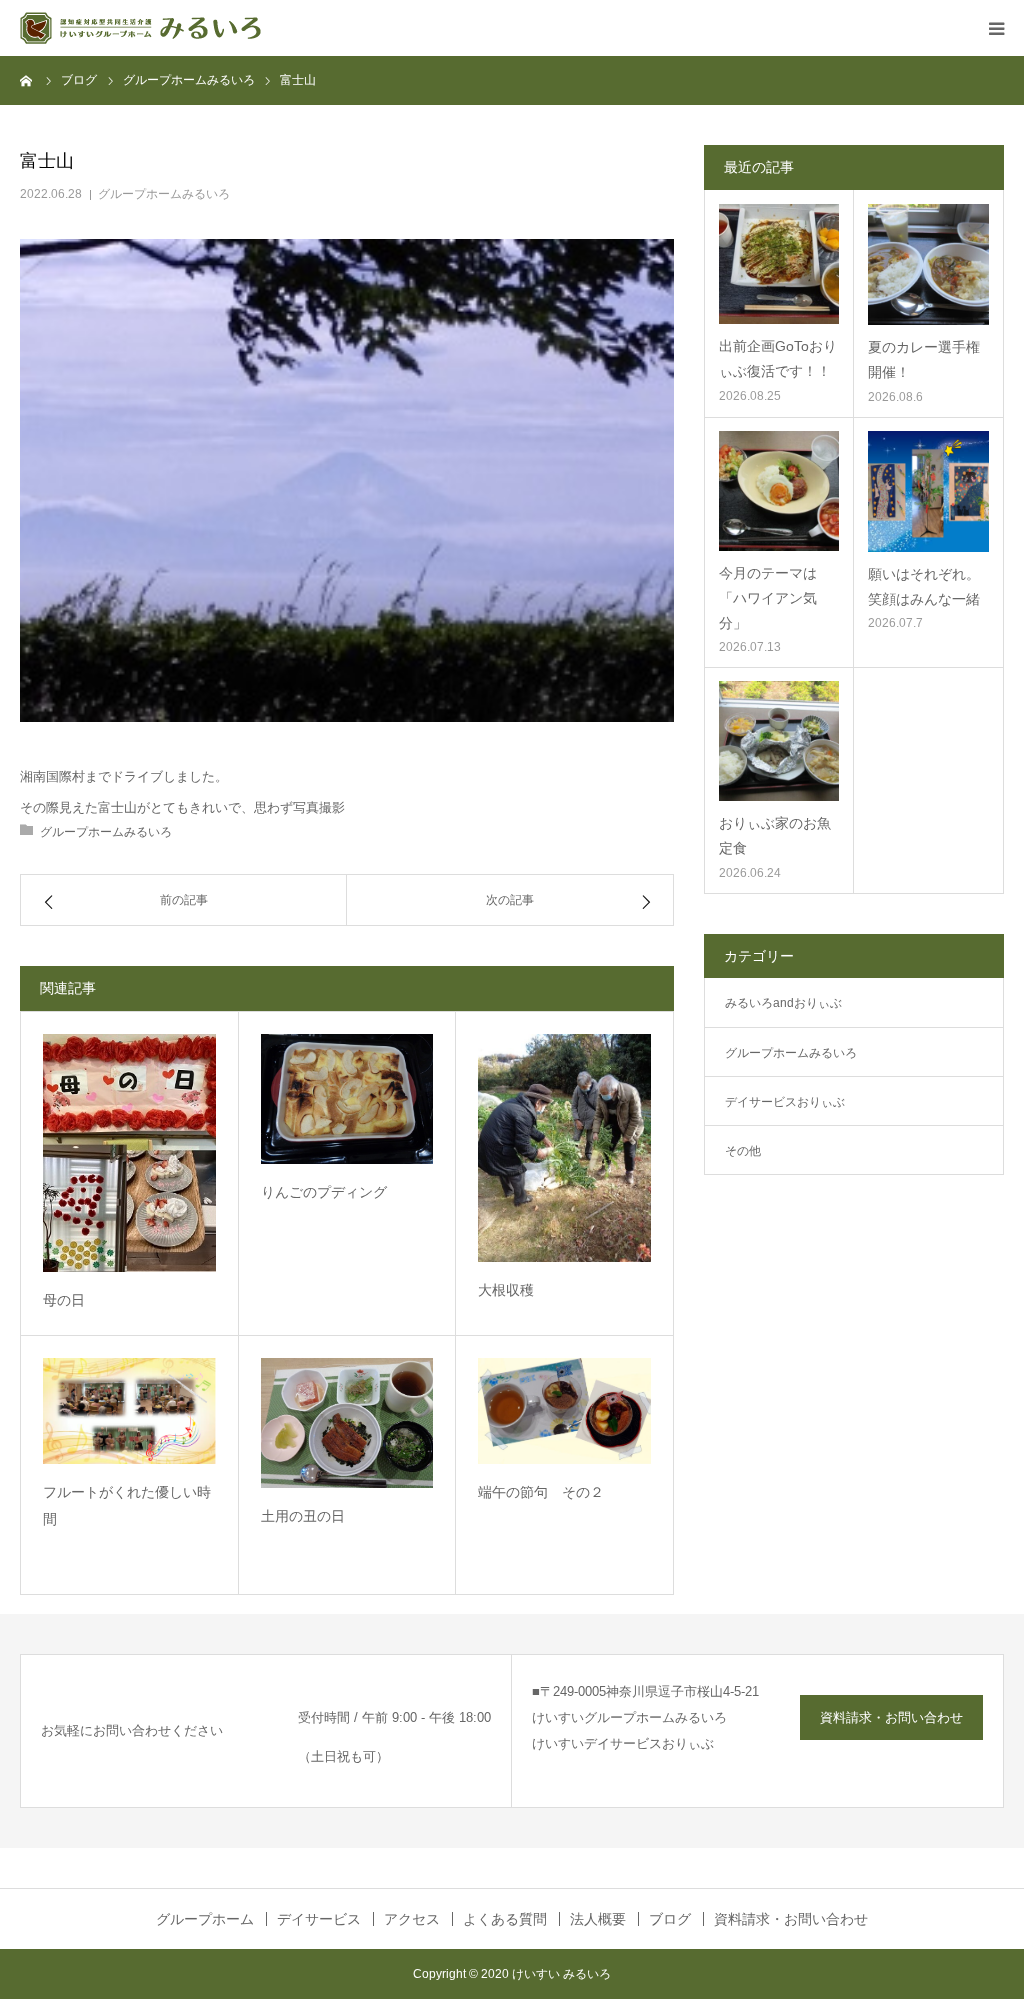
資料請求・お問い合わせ (891, 1717)
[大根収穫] (564, 1148)
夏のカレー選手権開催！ (924, 359)
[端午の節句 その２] (564, 1411)
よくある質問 (505, 1919)
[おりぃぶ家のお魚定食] (779, 741)
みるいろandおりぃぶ (783, 1003)
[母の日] (129, 1152)
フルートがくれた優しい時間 (127, 1505)
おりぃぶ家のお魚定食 (775, 835)
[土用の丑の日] (347, 1422)
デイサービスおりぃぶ (785, 1102)
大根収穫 (506, 1290)
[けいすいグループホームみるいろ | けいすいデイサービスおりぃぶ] (140, 28)
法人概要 (598, 1919)
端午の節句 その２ (541, 1492)
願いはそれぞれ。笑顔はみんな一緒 (924, 586)
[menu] (996, 28)
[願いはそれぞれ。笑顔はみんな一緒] (928, 491)
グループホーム (205, 1919)
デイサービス (319, 1919)
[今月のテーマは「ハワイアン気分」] (779, 491)
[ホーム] (27, 80)
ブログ (670, 1919)
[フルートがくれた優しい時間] (129, 1411)
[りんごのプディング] (347, 1098)
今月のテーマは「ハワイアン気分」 (768, 598)
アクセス (412, 1919)
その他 (743, 1151)
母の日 (64, 1300)
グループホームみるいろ (164, 194)
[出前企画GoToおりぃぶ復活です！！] (779, 264)
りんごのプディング (324, 1192)
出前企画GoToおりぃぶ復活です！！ (778, 358)
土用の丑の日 (303, 1516)
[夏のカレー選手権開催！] (928, 264)
